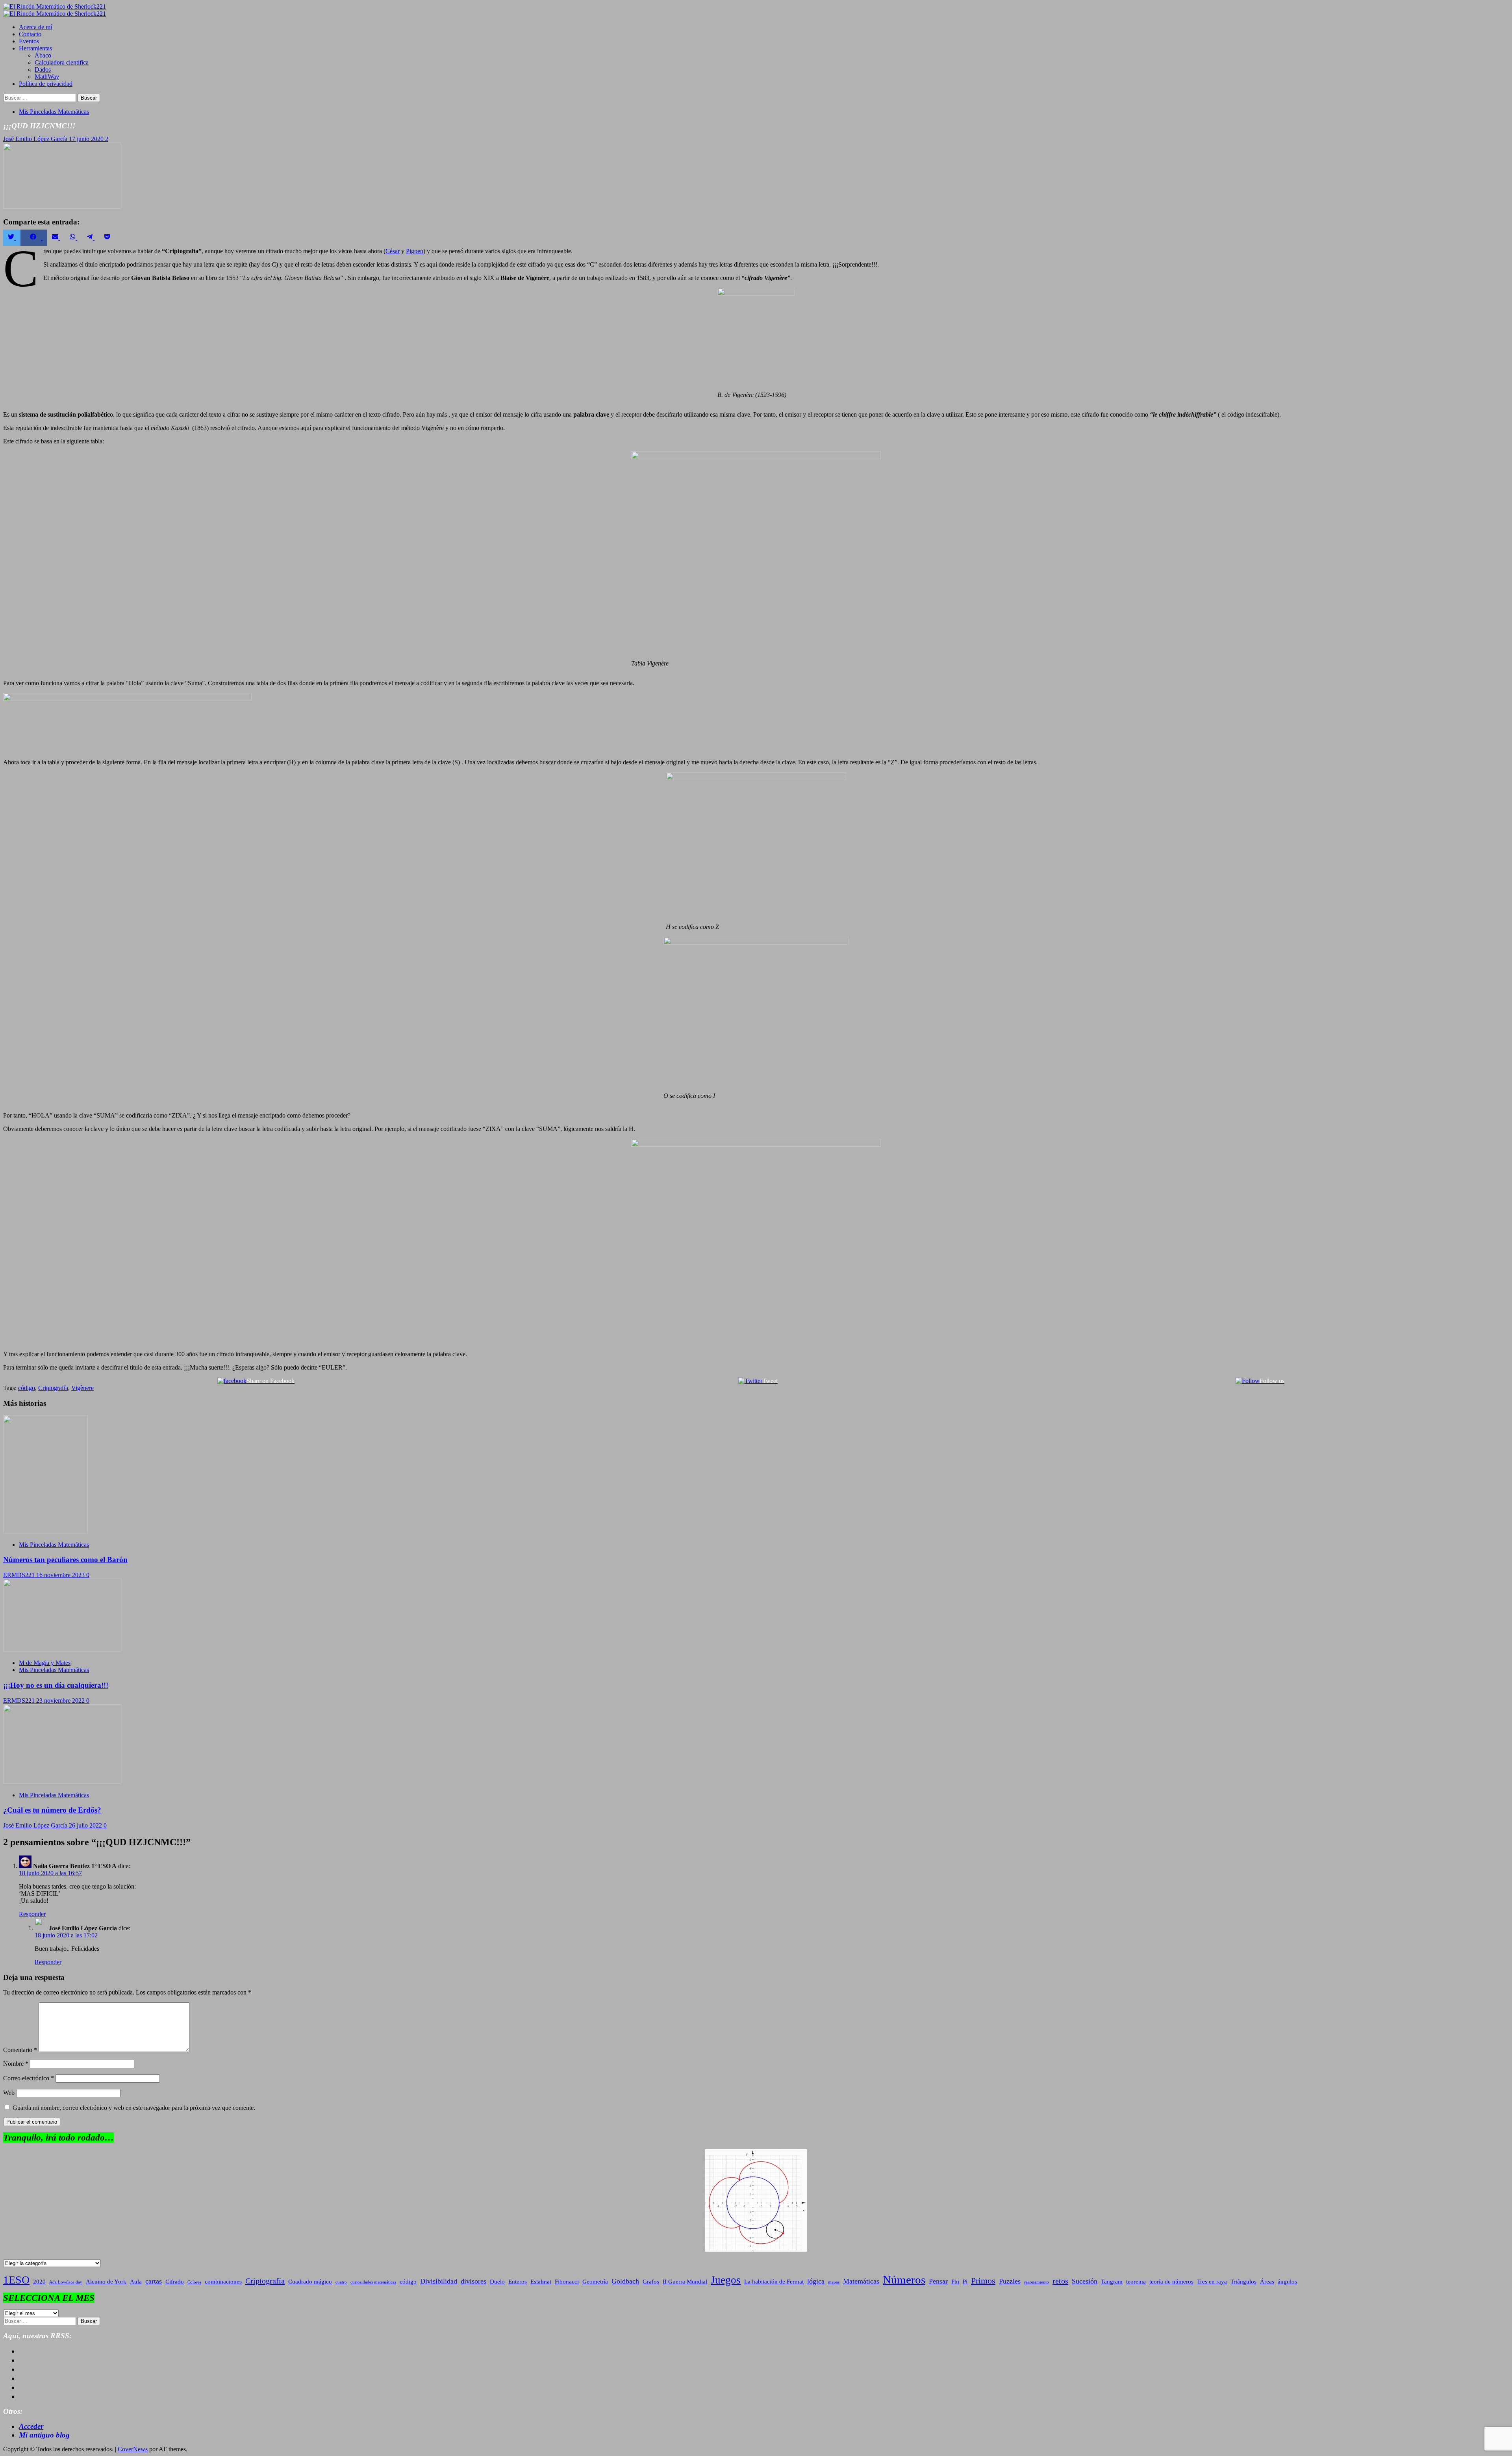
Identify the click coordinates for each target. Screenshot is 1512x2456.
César (393, 251)
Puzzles (1010, 2281)
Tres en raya (1212, 2282)
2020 (39, 2282)
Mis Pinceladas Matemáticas (54, 112)
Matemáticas (861, 2281)
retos (1060, 2281)
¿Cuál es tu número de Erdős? (52, 1810)
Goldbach (625, 2281)
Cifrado (175, 2282)
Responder (32, 1914)
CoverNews (133, 2449)
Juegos (726, 2280)
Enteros (518, 2282)
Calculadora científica (62, 62)
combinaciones (223, 2282)
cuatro (341, 2282)
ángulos (1287, 2282)
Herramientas (35, 48)
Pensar (938, 2281)
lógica (816, 2281)
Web (9, 2093)
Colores (194, 2282)
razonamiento (1037, 2282)
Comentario (20, 2050)
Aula (136, 2282)
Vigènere (82, 1388)
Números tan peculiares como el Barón (65, 1560)
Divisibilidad (439, 2281)
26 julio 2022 (86, 1825)
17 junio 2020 (87, 139)
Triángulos (1243, 2282)
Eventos (29, 41)
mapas (834, 2282)
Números (904, 2280)
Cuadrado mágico (310, 2282)
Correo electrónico (29, 2078)
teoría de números (1171, 2282)
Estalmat (541, 2282)
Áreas (1267, 2282)
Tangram (1112, 2282)
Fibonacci (567, 2282)
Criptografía (53, 1388)
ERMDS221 (20, 1575)
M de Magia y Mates (45, 1663)
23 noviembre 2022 (61, 1701)
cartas (154, 2281)
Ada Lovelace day (66, 2282)
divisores (473, 2281)
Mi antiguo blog (44, 2435)
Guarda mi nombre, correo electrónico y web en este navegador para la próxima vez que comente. (134, 2108)
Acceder (31, 2426)
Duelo (497, 2282)
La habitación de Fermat (774, 2282)
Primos (983, 2281)
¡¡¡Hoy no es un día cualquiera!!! (56, 1685)
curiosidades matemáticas (373, 2282)
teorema (1136, 2282)
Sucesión (1085, 2281)
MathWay (47, 77)
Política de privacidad (46, 84)
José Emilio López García (36, 139)
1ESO (16, 2280)
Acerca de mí (35, 27)
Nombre (16, 2064)
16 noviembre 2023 (61, 1575)
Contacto (30, 34)
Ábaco (43, 55)
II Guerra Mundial (685, 2282)
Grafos (651, 2282)
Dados (43, 70)
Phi (955, 2282)
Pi (965, 2282)
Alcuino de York (106, 2282)
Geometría (595, 2282)
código (27, 1388)
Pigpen (415, 251)
